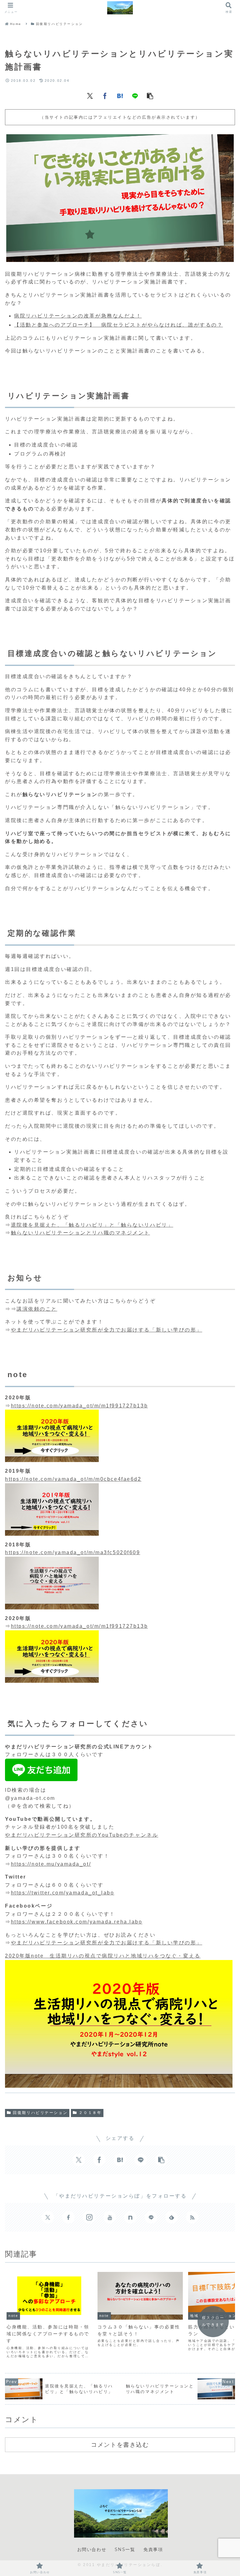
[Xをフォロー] (48, 2217)
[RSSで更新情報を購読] (192, 2217)
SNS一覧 (125, 2549)
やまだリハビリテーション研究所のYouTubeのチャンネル (82, 1835)
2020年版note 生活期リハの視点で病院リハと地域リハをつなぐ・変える (103, 1956)
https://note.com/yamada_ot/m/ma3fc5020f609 (73, 1552)
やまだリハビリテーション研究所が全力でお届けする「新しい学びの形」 (107, 1330)
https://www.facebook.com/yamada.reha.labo (77, 1922)
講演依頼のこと (37, 1309)
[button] (150, 96)
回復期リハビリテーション (40, 2113)
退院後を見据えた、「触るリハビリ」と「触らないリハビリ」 (92, 1225)
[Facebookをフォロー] (68, 2217)
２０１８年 (90, 2113)
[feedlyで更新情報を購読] (172, 2217)
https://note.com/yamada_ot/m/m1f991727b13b (80, 1406)
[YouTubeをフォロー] (110, 2217)
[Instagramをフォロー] (89, 2217)
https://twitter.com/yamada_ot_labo (63, 1893)
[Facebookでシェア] (105, 96)
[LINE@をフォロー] (151, 2217)
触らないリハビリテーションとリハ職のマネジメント (80, 1233)
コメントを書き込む (120, 2445)
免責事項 (153, 2549)
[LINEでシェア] (135, 96)
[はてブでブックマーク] (120, 96)
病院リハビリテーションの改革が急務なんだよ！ (78, 316)
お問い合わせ (92, 2549)
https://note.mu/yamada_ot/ (51, 1864)
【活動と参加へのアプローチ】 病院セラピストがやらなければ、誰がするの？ (118, 325)
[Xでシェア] (90, 96)
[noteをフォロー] (130, 2217)
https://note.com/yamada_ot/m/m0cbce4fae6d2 (73, 1479)
